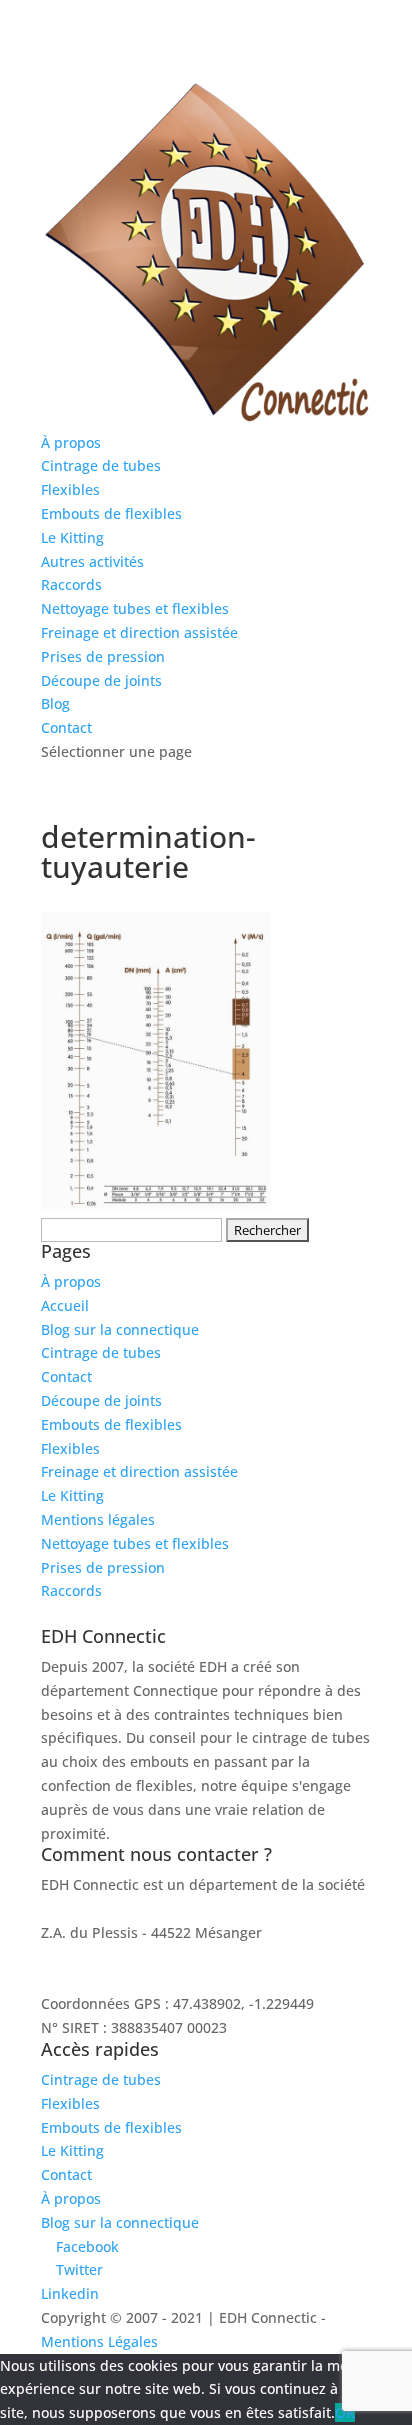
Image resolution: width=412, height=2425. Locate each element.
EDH (55, 1908)
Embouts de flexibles (111, 513)
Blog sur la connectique (120, 1329)
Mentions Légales (99, 2341)
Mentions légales (98, 1519)
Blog (55, 703)
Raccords (71, 584)
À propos (71, 442)
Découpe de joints (101, 680)
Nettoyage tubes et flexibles (135, 608)
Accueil (65, 1305)
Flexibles (70, 489)
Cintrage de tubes (101, 465)
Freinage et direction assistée (139, 632)
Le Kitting (72, 537)
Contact (66, 727)
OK (345, 2412)
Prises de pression (103, 656)
